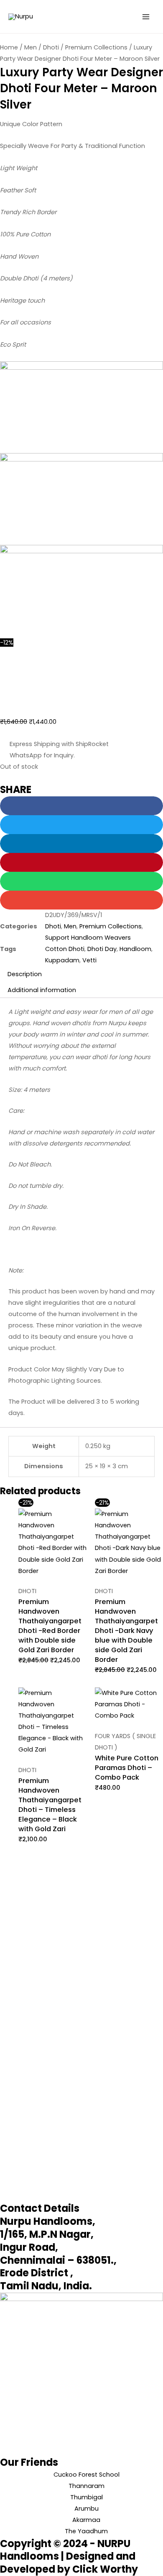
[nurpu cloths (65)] (81, 407)
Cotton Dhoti (65, 949)
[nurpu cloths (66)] (81, 499)
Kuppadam (62, 960)
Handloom (135, 949)
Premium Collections (96, 47)
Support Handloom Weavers (88, 938)
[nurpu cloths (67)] (81, 591)
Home (9, 47)
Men (31, 47)
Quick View (52, 1570)
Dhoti (51, 47)
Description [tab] (25, 974)
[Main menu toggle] (146, 17)
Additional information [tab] (42, 990)
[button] (81, 806)
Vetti (89, 960)
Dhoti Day (102, 949)
